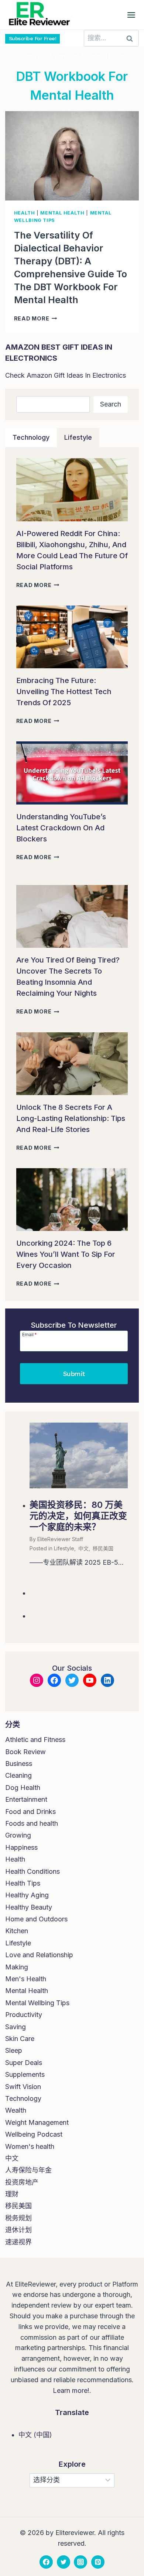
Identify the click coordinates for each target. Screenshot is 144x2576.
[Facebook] (46, 2562)
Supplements (25, 2074)
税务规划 (18, 2218)
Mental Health (62, 213)
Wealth (16, 2110)
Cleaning (18, 1775)
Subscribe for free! (33, 38)
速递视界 (18, 2242)
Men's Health (26, 1979)
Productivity (24, 2015)
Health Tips (23, 1883)
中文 (83, 1548)
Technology (23, 2098)
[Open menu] (131, 15)
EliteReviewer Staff (60, 1539)
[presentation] (72, 156)
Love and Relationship (39, 1955)
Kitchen (17, 1931)
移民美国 (103, 1548)
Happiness (21, 1847)
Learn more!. (72, 2390)
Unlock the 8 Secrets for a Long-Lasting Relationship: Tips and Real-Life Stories (71, 1118)
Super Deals (24, 2063)
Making (17, 1967)
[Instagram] (80, 2562)
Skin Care (20, 2039)
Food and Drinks (30, 1812)
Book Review (25, 1752)
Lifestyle (64, 1548)
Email (30, 1334)
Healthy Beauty (29, 1907)
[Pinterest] (98, 2562)
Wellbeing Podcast (34, 2134)
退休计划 (18, 2230)
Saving (16, 2027)
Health (25, 213)
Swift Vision (23, 2087)
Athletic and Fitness (35, 1740)
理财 (12, 2194)
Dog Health (23, 1788)
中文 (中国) (35, 2435)
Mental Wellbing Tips (37, 2003)
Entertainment (26, 1799)
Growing (18, 1835)
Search (111, 404)
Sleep (14, 2050)
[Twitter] (64, 2562)
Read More (36, 318)
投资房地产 (22, 2182)
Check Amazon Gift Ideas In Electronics (66, 375)
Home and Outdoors (36, 1919)
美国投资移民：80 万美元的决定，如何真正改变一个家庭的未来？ (78, 1516)
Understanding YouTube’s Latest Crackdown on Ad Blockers (61, 828)
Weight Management (37, 2122)
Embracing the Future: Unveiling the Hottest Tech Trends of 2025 (64, 692)
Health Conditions (32, 1871)
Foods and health (32, 1823)
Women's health (30, 2146)
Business (19, 1764)
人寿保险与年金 (28, 2170)
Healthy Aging (27, 1895)
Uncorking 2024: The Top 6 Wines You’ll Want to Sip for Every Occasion (66, 1254)
